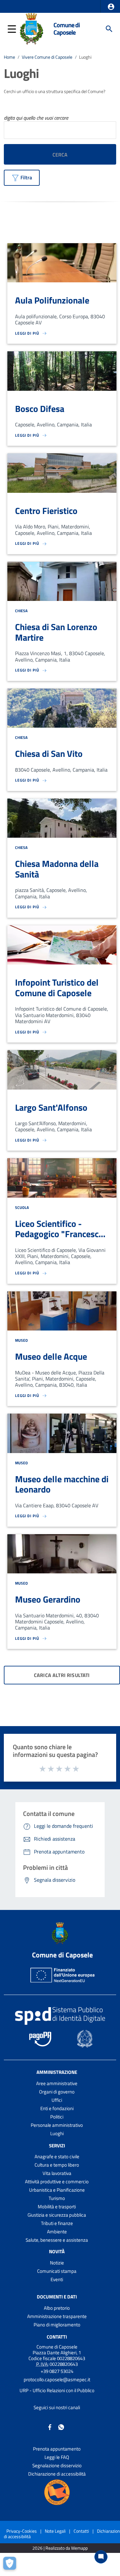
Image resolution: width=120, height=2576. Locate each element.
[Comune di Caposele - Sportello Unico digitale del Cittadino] (32, 28)
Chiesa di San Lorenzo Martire (56, 632)
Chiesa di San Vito (49, 753)
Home (9, 57)
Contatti (57, 2337)
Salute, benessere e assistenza (57, 2240)
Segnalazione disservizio (57, 2465)
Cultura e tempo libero (57, 2165)
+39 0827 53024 (57, 2371)
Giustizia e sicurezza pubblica (57, 2215)
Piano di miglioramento (57, 2325)
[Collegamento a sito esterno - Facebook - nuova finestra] (50, 2427)
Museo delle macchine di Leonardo (62, 1484)
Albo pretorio (57, 2308)
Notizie (57, 2263)
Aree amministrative (57, 2083)
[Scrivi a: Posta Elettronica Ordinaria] (57, 2385)
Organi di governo (57, 2092)
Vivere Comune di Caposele (47, 57)
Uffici (57, 2100)
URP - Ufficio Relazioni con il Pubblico (57, 2390)
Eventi (57, 2279)
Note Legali (55, 2531)
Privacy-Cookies (22, 2531)
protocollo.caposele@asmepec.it (57, 2379)
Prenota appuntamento (57, 2449)
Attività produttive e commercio (57, 2182)
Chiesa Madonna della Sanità (57, 869)
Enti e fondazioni (57, 2108)
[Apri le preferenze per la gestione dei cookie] (11, 2565)
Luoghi (57, 2133)
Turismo (57, 2198)
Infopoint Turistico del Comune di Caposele (57, 988)
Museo (21, 1340)
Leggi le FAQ (57, 2457)
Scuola (22, 1207)
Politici (57, 2117)
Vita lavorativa (57, 2173)
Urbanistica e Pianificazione (57, 2190)
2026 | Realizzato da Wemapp (60, 2548)
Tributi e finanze (57, 2223)
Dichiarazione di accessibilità (57, 2474)
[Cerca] (109, 29)
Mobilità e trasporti (57, 2207)
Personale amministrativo (57, 2125)
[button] (111, 7)
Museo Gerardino (48, 1599)
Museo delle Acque (51, 1356)
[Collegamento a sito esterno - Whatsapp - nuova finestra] (61, 2427)
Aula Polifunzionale (52, 300)
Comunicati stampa (57, 2271)
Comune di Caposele (67, 29)
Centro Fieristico (46, 511)
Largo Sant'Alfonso (51, 1107)
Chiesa (21, 611)
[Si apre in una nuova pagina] (57, 2492)
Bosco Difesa (40, 409)
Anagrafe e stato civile (57, 2157)
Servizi (57, 2145)
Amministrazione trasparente (57, 2316)
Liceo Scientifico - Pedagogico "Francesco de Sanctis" (59, 1234)
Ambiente (57, 2232)
